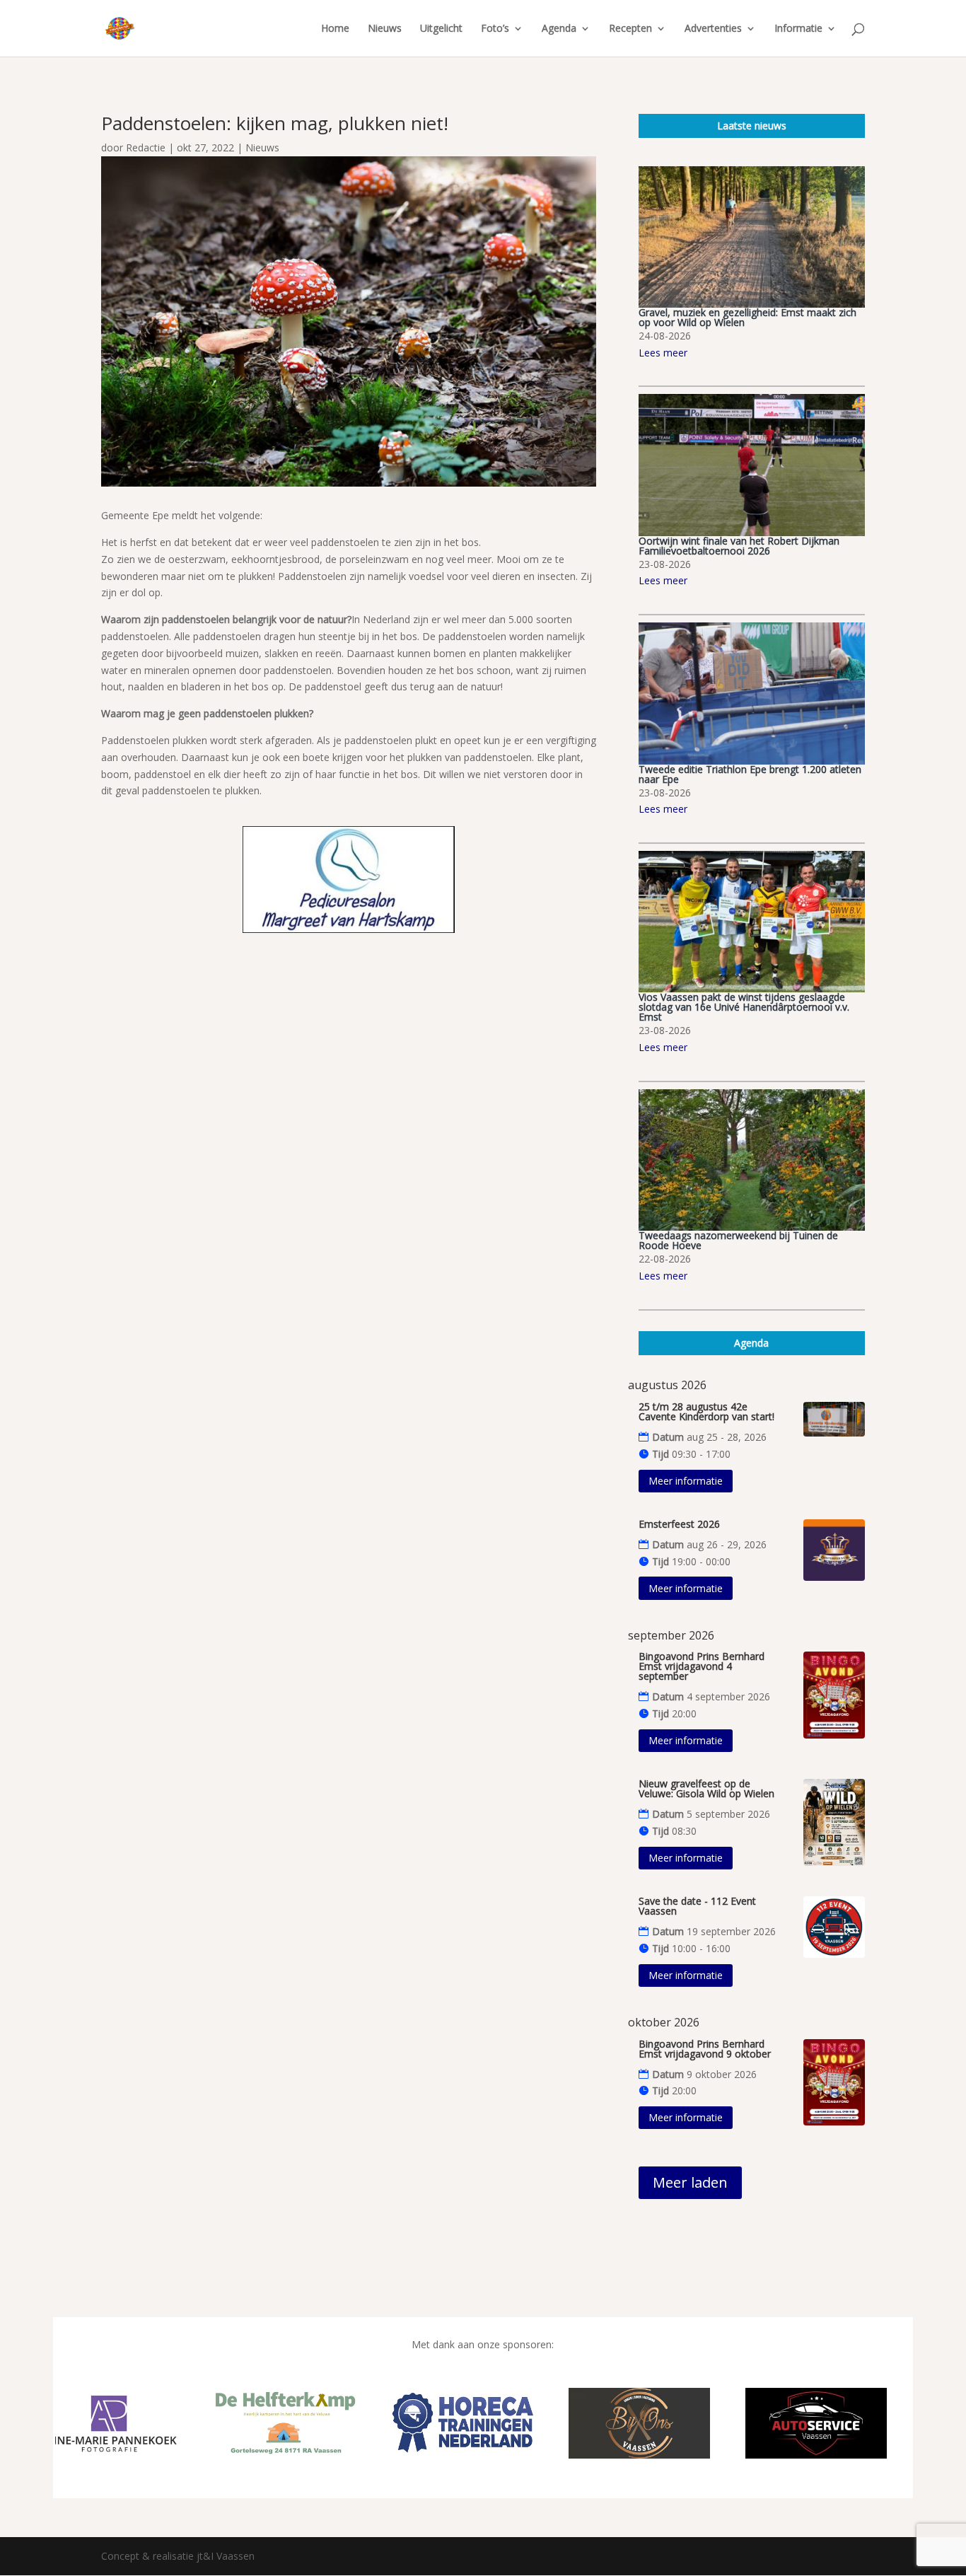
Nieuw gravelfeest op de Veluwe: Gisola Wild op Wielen (706, 1788)
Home (335, 29)
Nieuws (385, 29)
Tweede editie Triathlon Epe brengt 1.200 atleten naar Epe (750, 774)
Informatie (798, 29)
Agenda (559, 29)
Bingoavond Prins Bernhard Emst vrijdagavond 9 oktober (705, 2049)
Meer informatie (686, 1481)
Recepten (630, 29)
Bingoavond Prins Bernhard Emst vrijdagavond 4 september (702, 1666)
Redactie (146, 147)
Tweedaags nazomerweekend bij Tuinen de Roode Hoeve (738, 1240)
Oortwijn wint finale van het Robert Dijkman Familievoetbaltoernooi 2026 (739, 546)
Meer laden (690, 2182)
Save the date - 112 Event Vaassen (697, 1906)
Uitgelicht (441, 29)
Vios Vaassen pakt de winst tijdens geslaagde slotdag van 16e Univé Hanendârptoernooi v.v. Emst (744, 1007)
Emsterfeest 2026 (679, 1524)
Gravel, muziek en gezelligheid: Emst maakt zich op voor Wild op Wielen (747, 317)
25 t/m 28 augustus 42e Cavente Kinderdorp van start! (706, 1411)
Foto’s (495, 29)
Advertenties (713, 29)
